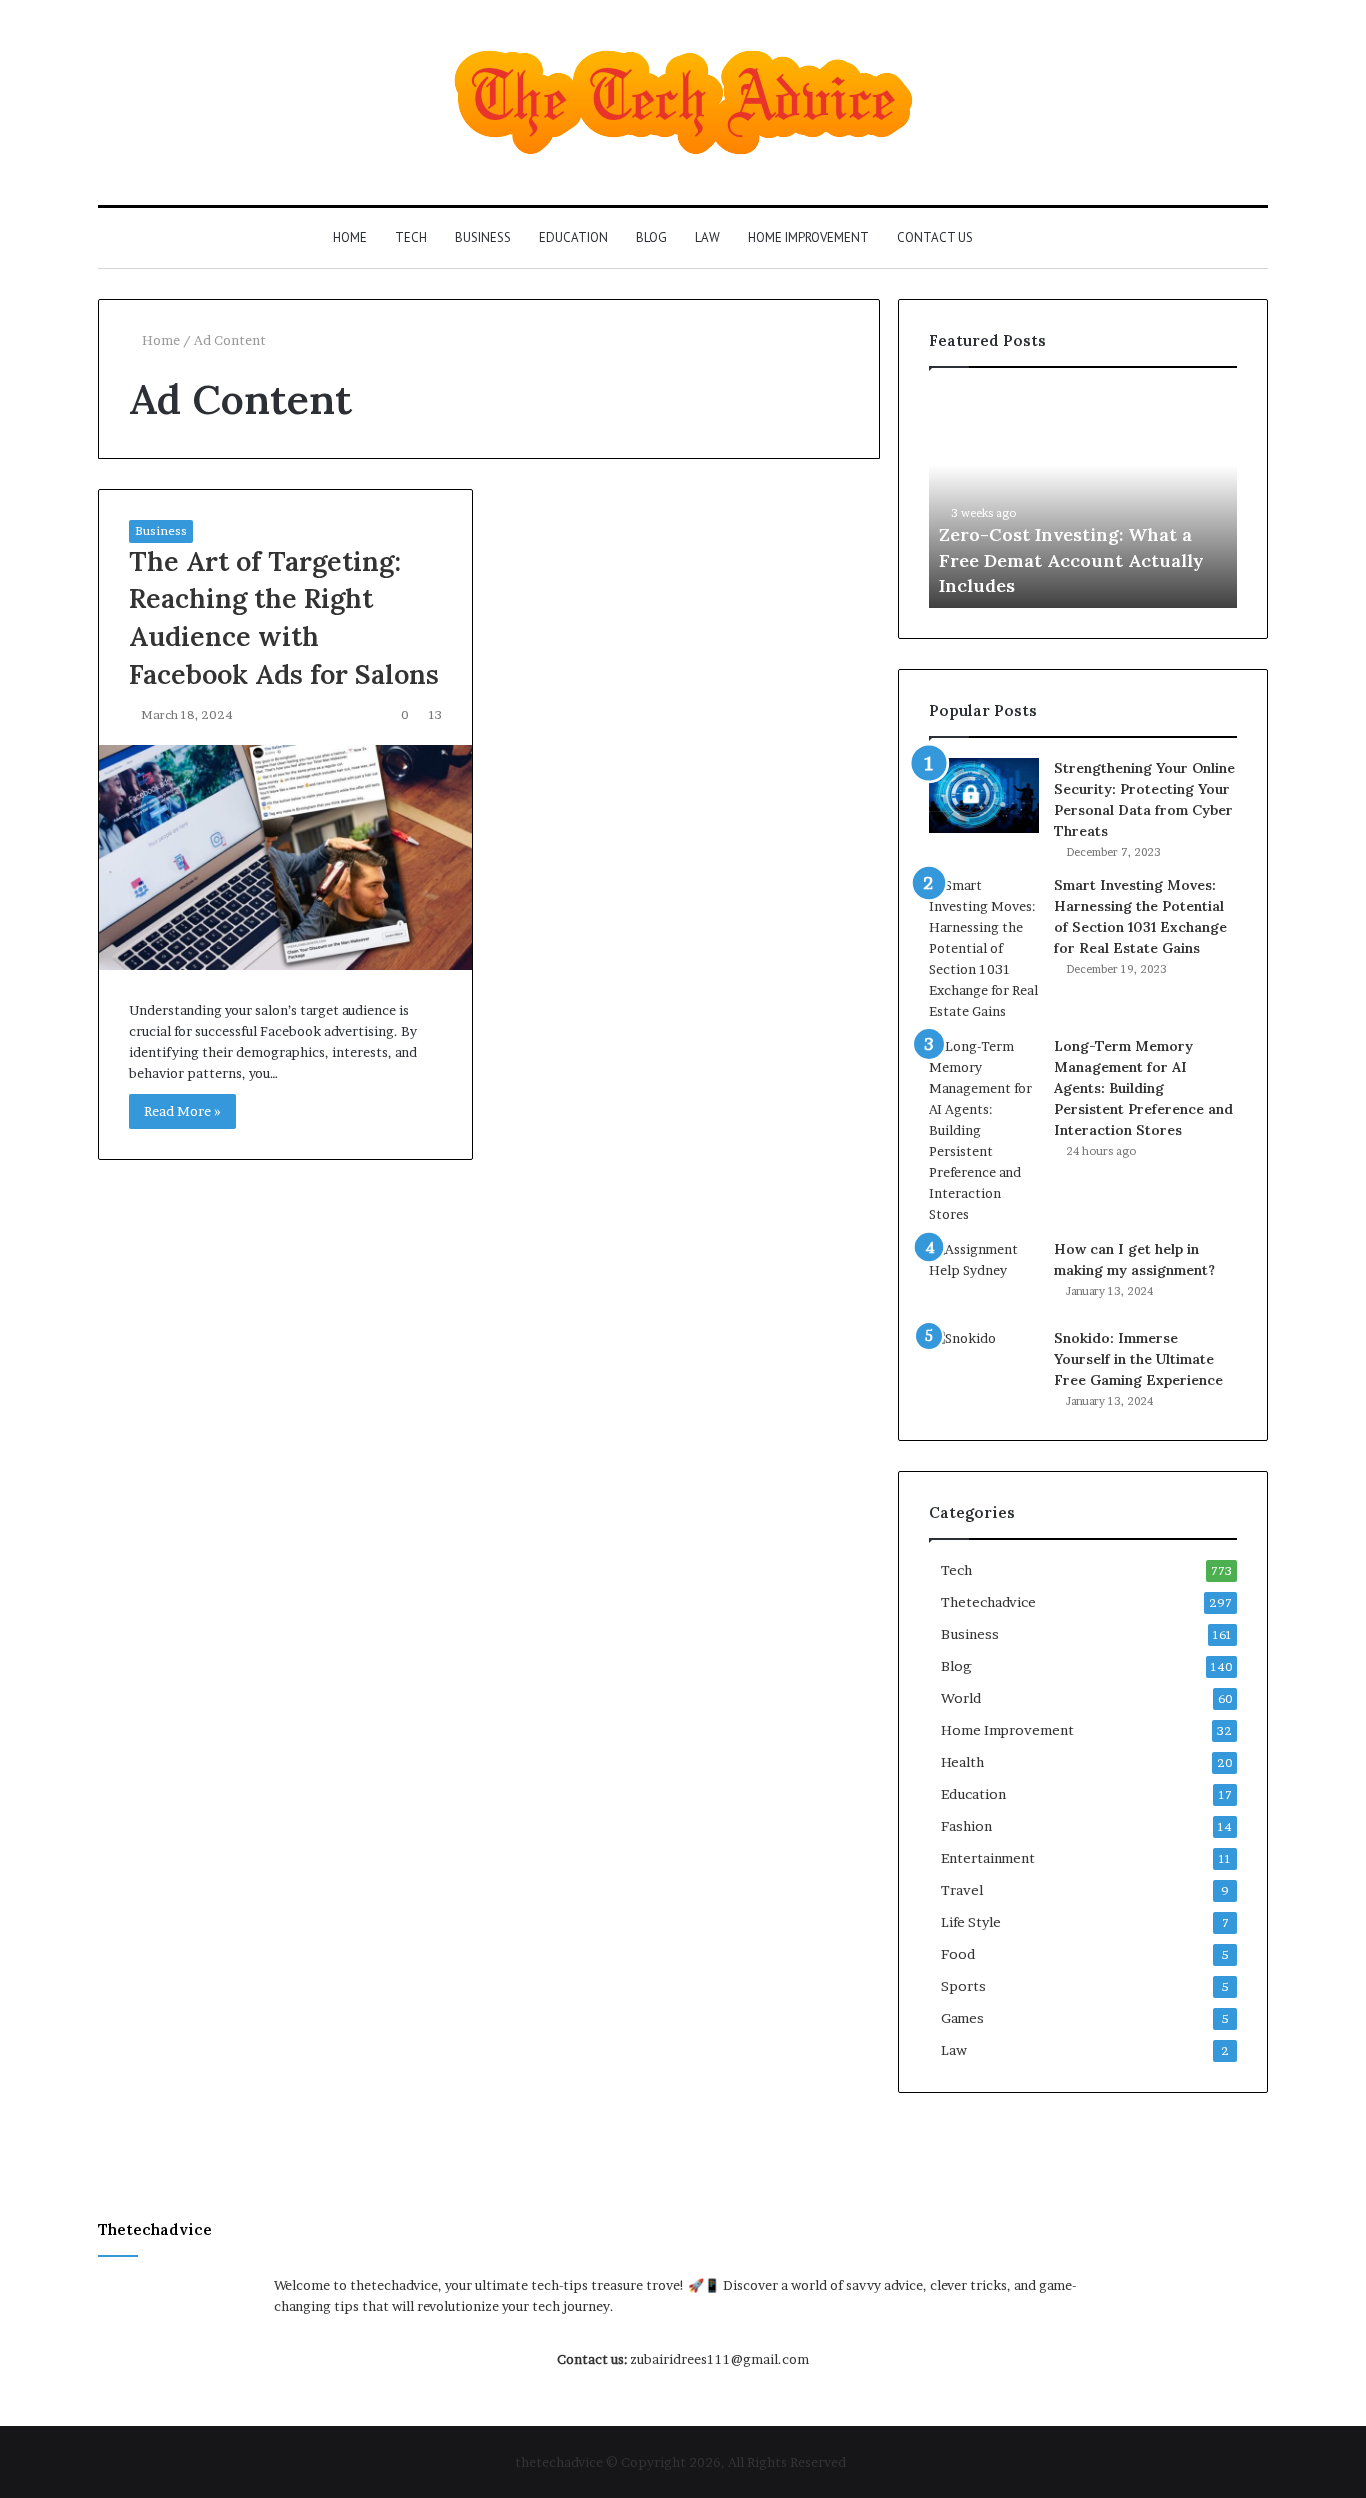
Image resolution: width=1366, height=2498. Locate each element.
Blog (651, 237)
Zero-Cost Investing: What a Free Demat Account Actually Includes (1071, 559)
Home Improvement (808, 237)
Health (962, 1762)
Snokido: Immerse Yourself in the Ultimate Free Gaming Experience (1138, 1359)
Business (483, 237)
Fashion (966, 1826)
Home (350, 237)
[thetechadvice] (683, 102)
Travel (962, 1890)
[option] (1083, 498)
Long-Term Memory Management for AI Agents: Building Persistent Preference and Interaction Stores (1143, 1088)
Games (962, 2018)
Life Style (971, 1922)
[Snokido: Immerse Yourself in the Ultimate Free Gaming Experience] (984, 1365)
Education (573, 237)
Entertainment (988, 1858)
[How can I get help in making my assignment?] (984, 1276)
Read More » (182, 1111)
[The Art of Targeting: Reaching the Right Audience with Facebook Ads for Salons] (285, 857)
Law (707, 237)
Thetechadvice (988, 1602)
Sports (963, 1986)
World (961, 1698)
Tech (411, 237)
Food (958, 1954)
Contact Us (935, 237)
